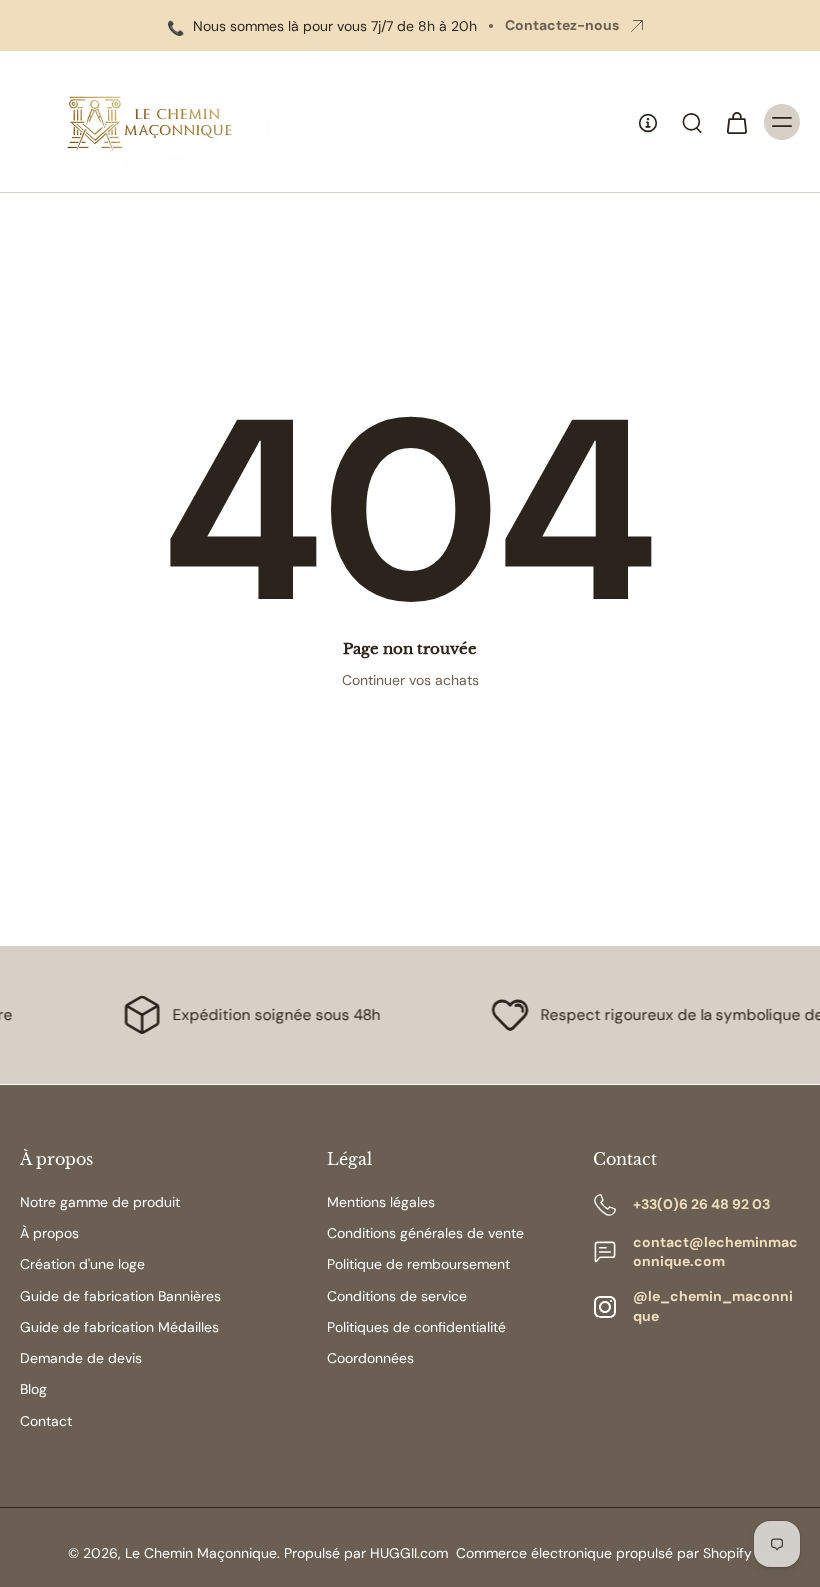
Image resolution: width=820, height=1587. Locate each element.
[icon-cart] (736, 122)
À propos (49, 1233)
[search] (692, 122)
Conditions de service (397, 1296)
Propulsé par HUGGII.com (366, 1553)
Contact (46, 1421)
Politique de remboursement (418, 1264)
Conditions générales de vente (425, 1233)
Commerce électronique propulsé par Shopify (604, 1553)
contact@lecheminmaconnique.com (715, 1251)
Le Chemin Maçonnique (201, 1553)
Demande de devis (81, 1358)
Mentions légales (381, 1202)
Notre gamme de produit (100, 1202)
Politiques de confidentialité (416, 1327)
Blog (33, 1389)
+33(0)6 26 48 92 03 (701, 1204)
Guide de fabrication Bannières (120, 1296)
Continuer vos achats (410, 680)
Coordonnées (370, 1358)
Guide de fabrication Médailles (119, 1327)
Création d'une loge (82, 1264)
